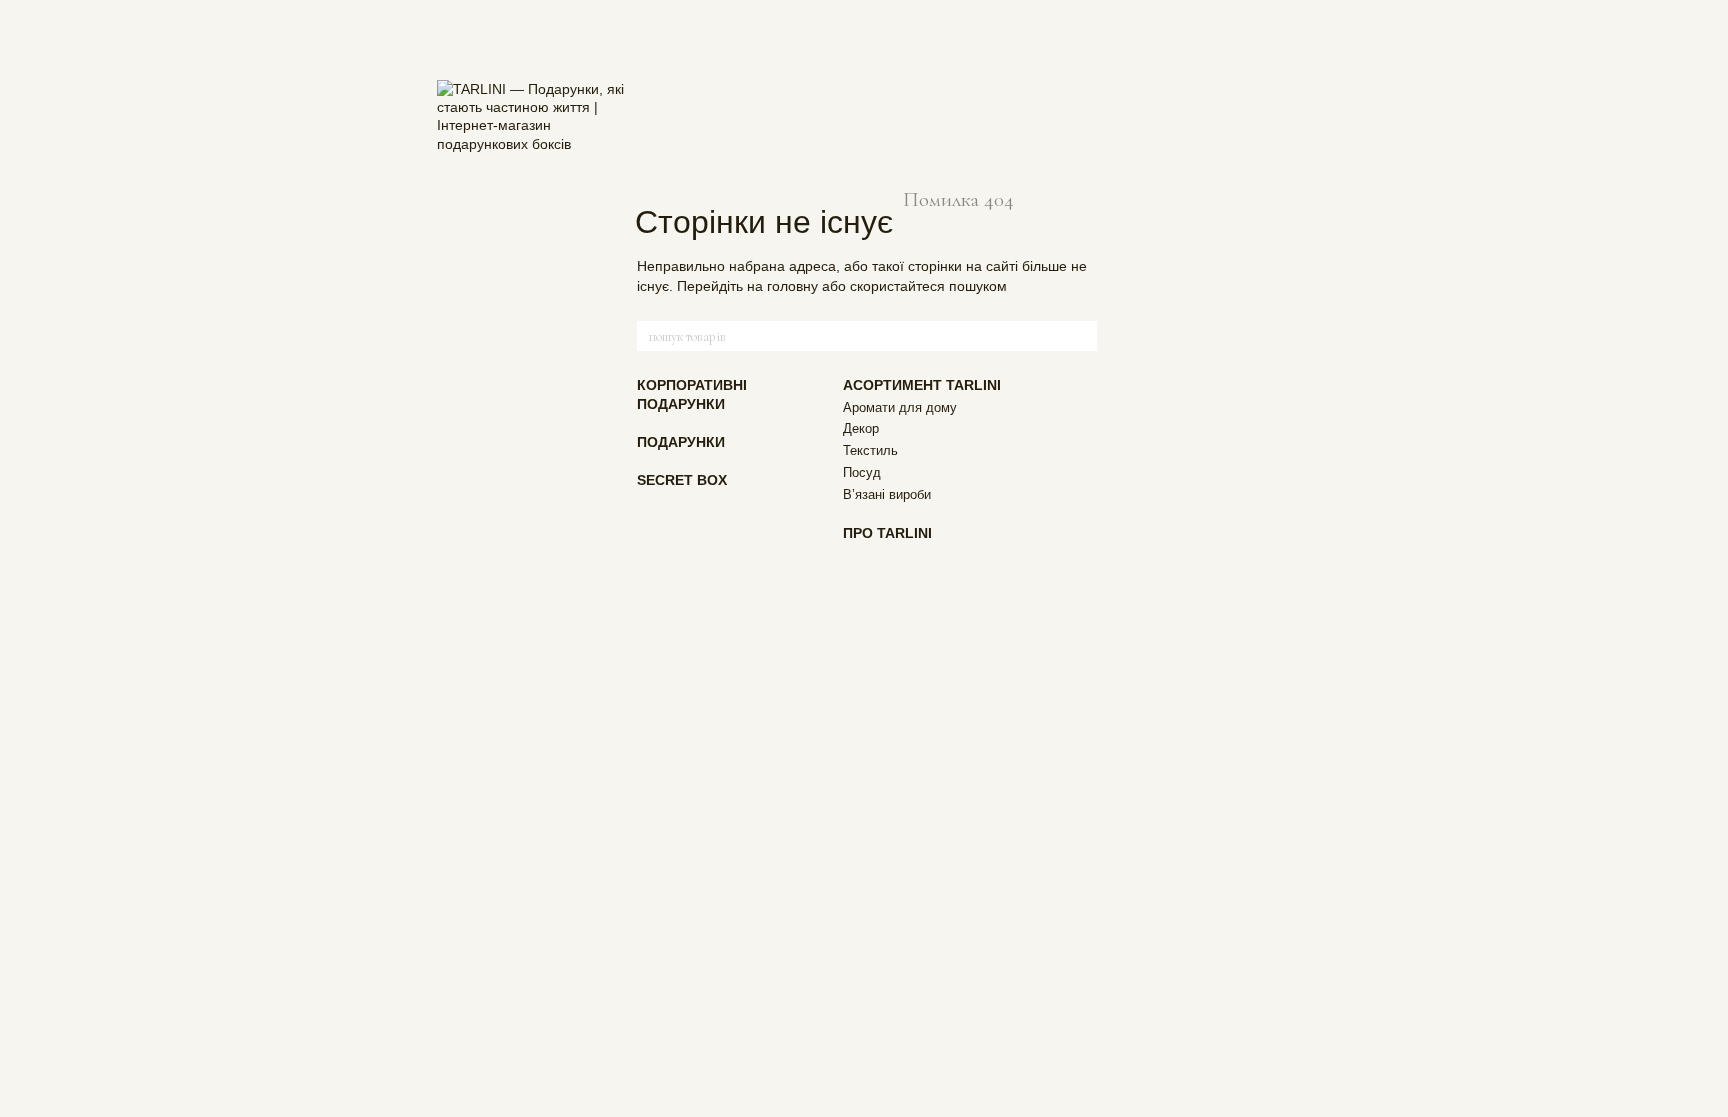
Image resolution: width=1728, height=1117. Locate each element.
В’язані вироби (887, 494)
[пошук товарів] (1081, 336)
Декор (861, 428)
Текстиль (870, 450)
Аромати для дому (900, 407)
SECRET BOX (682, 480)
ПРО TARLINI (887, 533)
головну (792, 286)
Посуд (862, 472)
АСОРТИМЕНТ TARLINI (922, 385)
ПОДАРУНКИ (681, 442)
